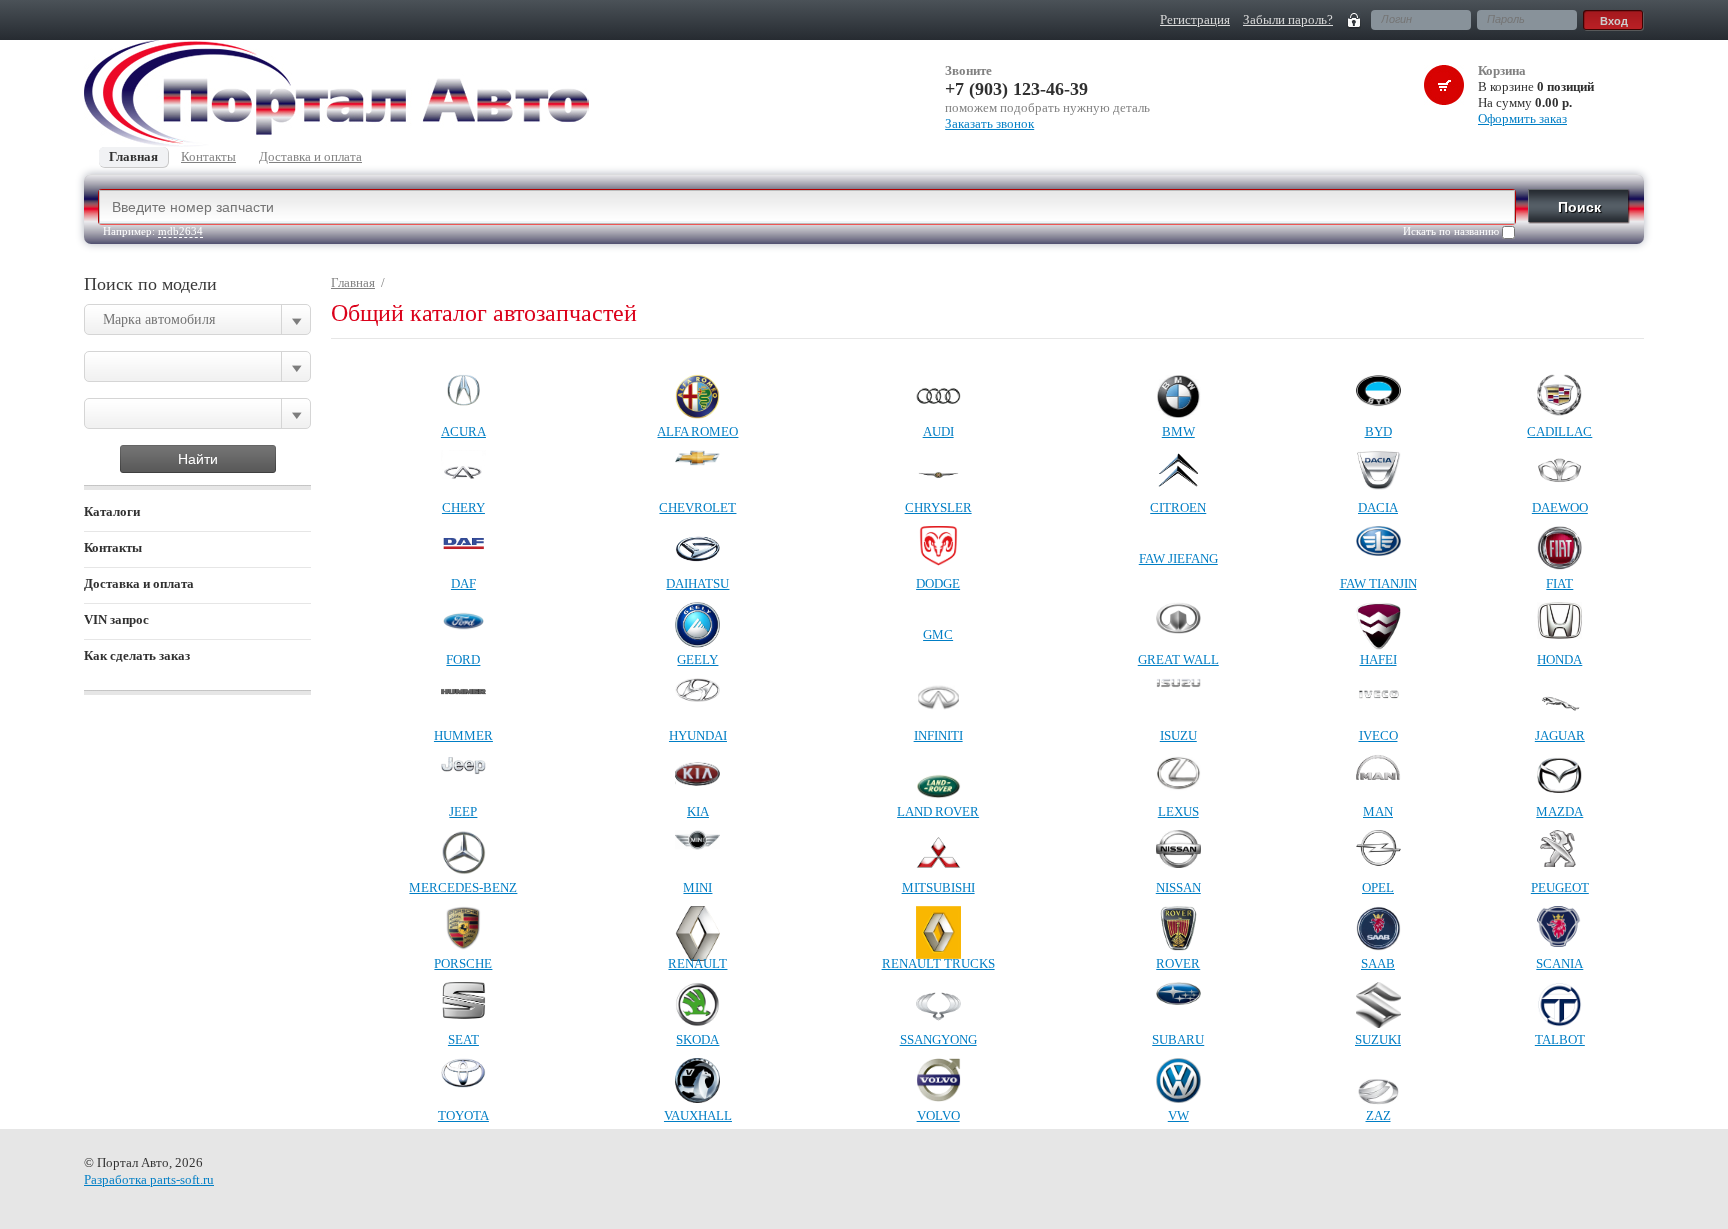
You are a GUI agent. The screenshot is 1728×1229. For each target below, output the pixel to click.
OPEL (1378, 887)
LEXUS (1178, 811)
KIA (698, 811)
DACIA (1378, 507)
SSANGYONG (938, 1039)
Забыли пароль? (1288, 19)
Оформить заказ (1522, 118)
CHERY (463, 507)
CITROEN (1178, 507)
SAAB (1378, 963)
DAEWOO (1560, 507)
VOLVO (938, 1115)
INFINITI (938, 735)
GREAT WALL (1178, 659)
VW (1178, 1115)
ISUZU (1178, 735)
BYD (1378, 431)
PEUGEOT (1560, 887)
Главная (353, 282)
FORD (463, 659)
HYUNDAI (698, 735)
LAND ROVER (938, 811)
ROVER (1178, 963)
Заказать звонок (989, 123)
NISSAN (1178, 887)
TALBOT (1560, 1039)
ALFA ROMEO (697, 431)
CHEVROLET (697, 507)
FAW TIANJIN (1378, 583)
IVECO (1378, 735)
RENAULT (697, 963)
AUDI (938, 431)
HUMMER (463, 735)
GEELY (697, 659)
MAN (1378, 811)
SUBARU (1178, 1039)
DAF (463, 583)
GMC (938, 634)
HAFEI (1378, 659)
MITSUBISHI (938, 887)
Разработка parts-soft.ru (149, 1179)
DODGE (938, 583)
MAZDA (1559, 811)
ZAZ (1378, 1115)
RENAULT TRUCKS (938, 963)
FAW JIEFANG (1178, 558)
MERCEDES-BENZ (463, 887)
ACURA (463, 431)
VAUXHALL (698, 1115)
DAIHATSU (697, 583)
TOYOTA (463, 1115)
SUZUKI (1378, 1039)
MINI (697, 887)
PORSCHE (463, 963)
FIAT (1559, 583)
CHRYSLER (938, 507)
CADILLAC (1559, 431)
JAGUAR (1560, 735)
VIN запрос (116, 619)
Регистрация (1195, 19)
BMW (1178, 431)
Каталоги (112, 511)
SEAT (463, 1039)
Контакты (113, 547)
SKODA (697, 1039)
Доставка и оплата (139, 583)
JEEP (463, 811)
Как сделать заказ (137, 655)
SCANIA (1559, 963)
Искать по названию (1452, 231)
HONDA (1559, 659)
